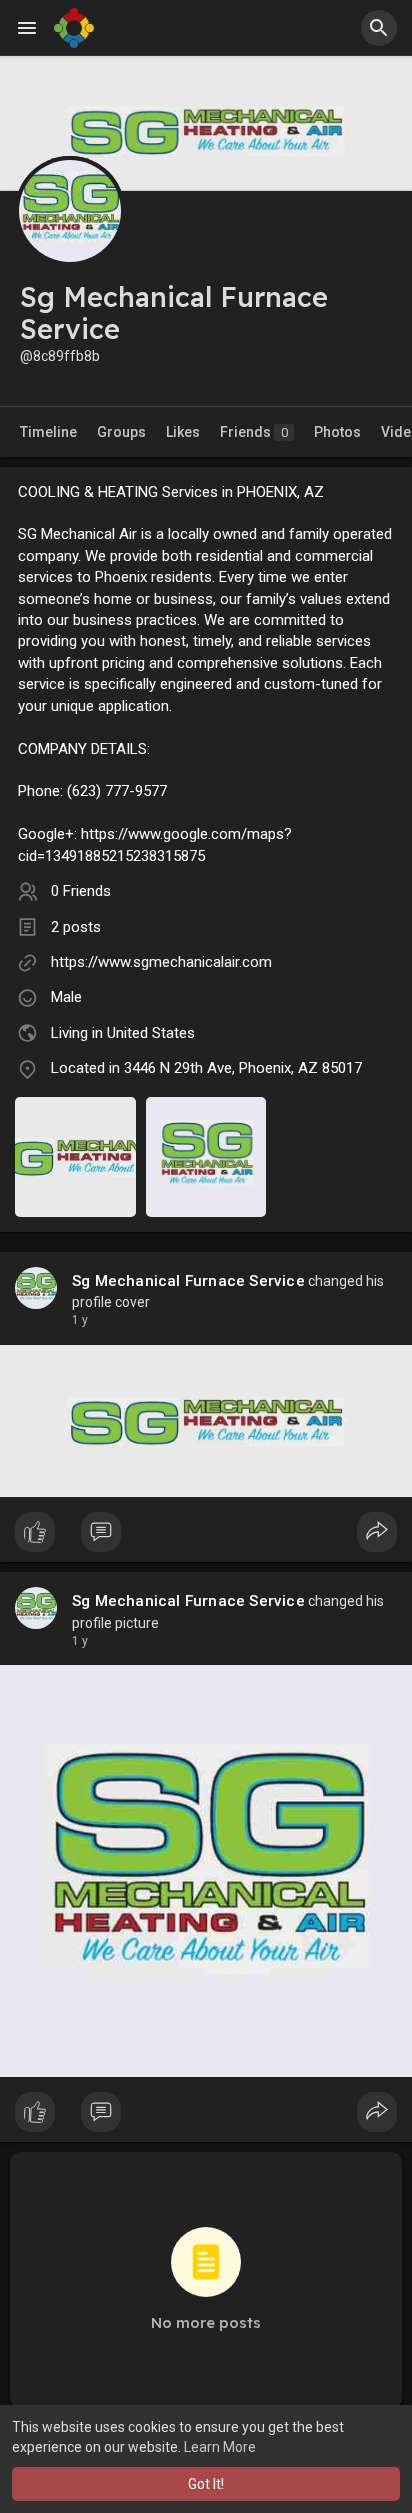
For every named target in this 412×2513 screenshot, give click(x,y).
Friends (254, 432)
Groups (121, 432)
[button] (379, 28)
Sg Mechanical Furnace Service (188, 1281)
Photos (337, 432)
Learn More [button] (220, 2447)
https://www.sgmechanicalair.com (161, 962)
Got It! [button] (206, 2484)
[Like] (206, 1537)
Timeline (48, 432)
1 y (80, 1320)
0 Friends (81, 891)
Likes (183, 432)
